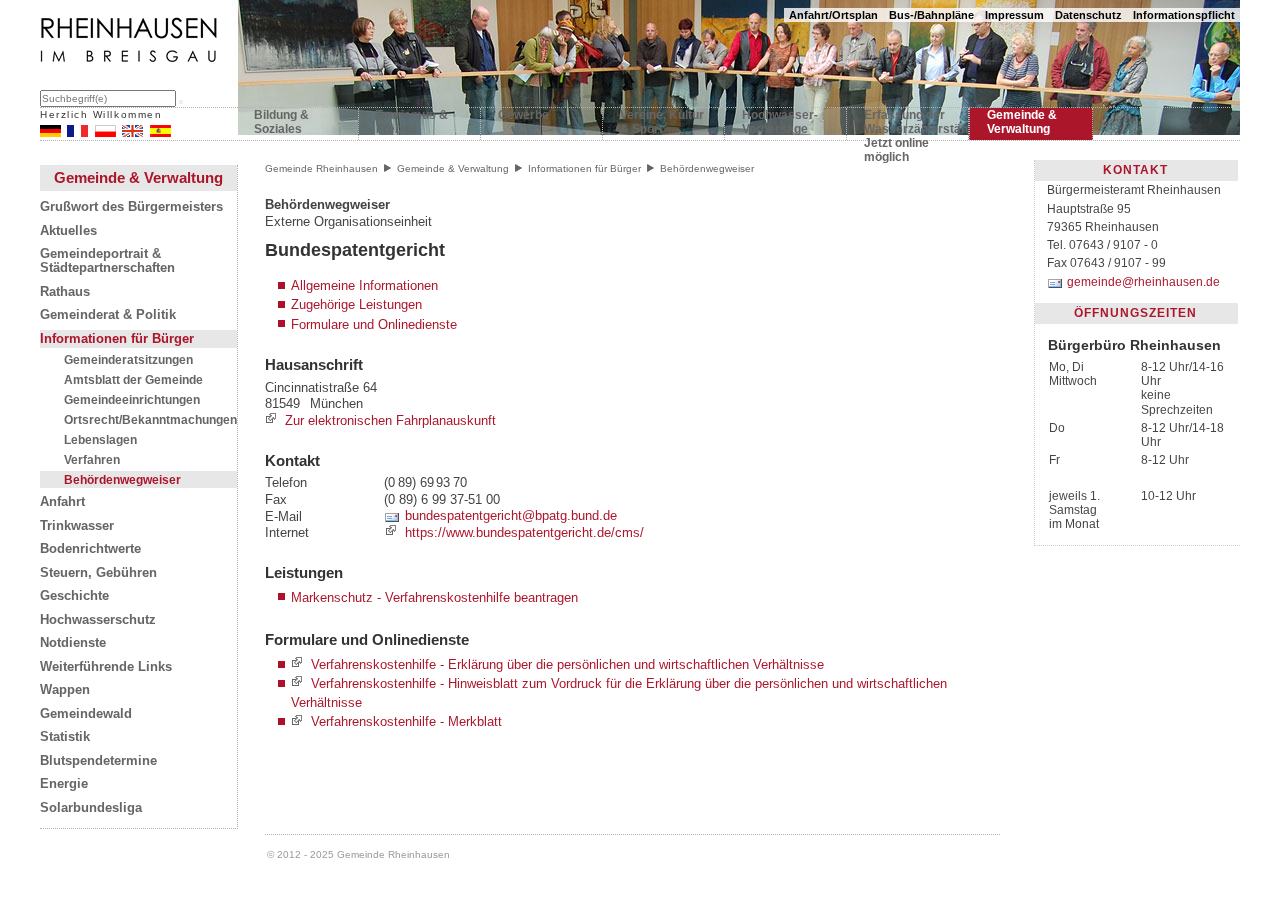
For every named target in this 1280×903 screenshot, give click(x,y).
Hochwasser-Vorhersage (780, 122)
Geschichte (74, 596)
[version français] (77, 132)
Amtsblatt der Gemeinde (133, 379)
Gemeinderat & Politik (108, 315)
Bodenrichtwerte (90, 549)
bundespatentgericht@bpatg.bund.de (511, 516)
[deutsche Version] (50, 132)
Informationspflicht (1184, 15)
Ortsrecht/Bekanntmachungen (150, 419)
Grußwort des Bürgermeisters (131, 207)
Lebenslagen (100, 439)
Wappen (65, 690)
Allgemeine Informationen (364, 285)
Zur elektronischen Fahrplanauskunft (390, 420)
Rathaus (65, 292)
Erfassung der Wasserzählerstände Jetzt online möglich (907, 126)
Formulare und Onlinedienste (374, 324)
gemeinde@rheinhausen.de (1143, 282)
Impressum (1014, 15)
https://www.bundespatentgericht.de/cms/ (524, 532)
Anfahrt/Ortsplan (833, 15)
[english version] (132, 132)
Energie (64, 784)
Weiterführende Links (106, 667)
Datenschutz (1088, 15)
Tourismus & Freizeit (412, 122)
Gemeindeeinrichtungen (132, 399)
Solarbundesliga (91, 808)
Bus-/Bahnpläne (931, 15)
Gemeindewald (86, 714)
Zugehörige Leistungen (356, 304)
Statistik (65, 737)
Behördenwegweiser (122, 479)
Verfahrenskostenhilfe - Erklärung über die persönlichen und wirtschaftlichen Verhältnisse (567, 664)
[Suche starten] (181, 102)
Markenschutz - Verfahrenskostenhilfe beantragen (434, 597)
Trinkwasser (77, 526)
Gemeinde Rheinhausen (321, 168)
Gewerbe (523, 115)
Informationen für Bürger (117, 339)
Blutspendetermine (98, 761)
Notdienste (73, 643)
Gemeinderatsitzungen (128, 359)
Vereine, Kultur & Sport (662, 122)
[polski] (105, 132)
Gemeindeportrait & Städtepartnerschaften (107, 261)
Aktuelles (68, 231)
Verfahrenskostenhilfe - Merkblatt (406, 722)
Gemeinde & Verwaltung (1022, 122)
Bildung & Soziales (281, 122)
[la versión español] (160, 132)
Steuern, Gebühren (98, 573)
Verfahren (92, 459)
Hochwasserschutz (98, 620)
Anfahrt (62, 502)
